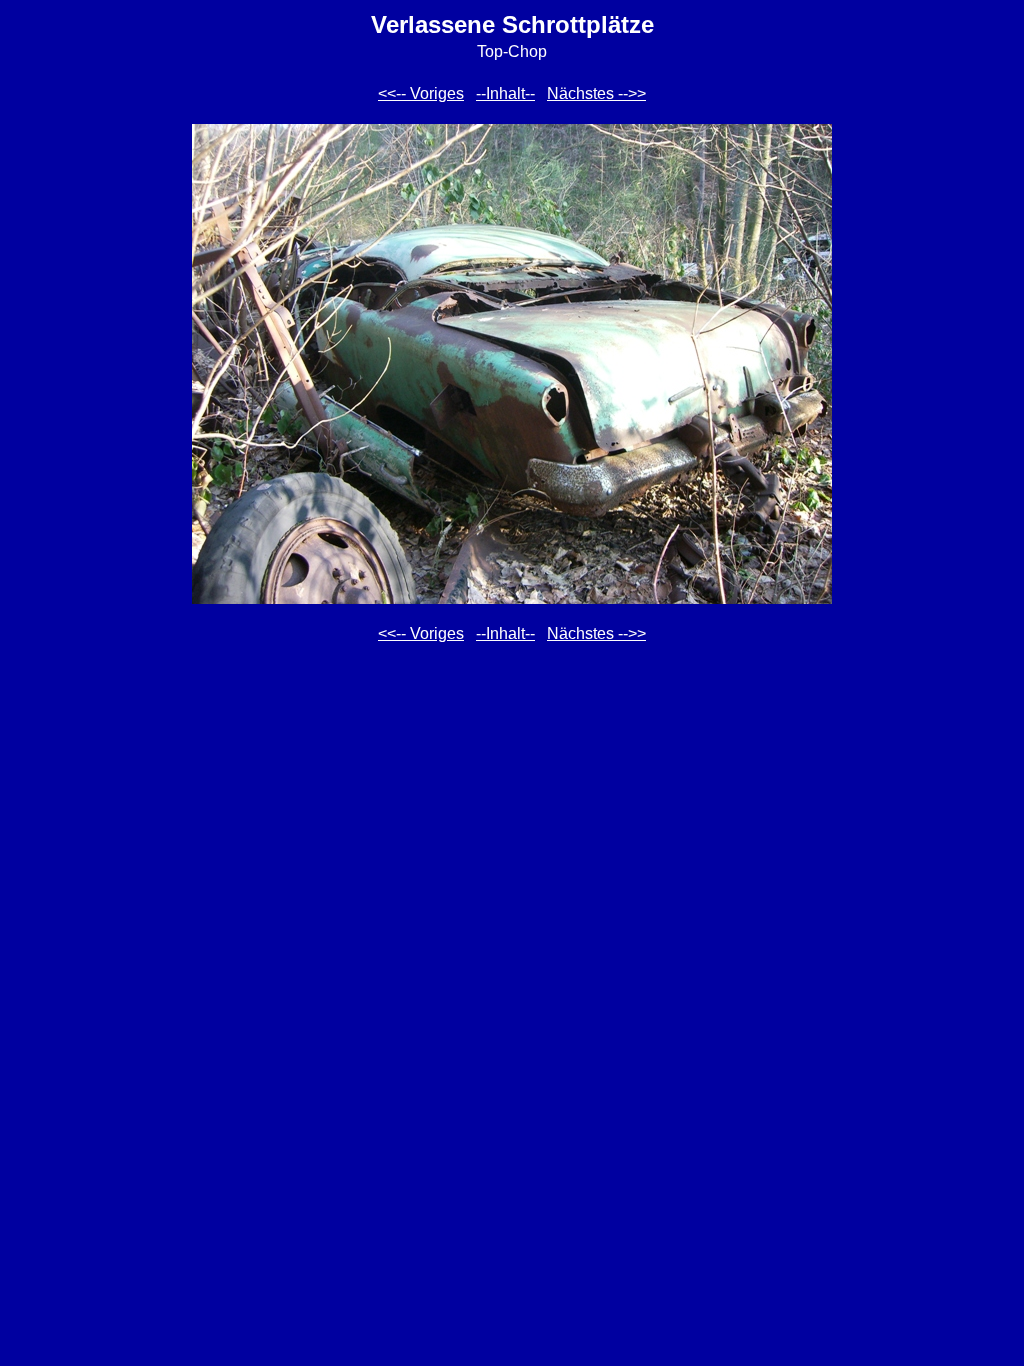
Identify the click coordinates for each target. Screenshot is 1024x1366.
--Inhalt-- (505, 93)
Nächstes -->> (596, 93)
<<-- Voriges (421, 93)
